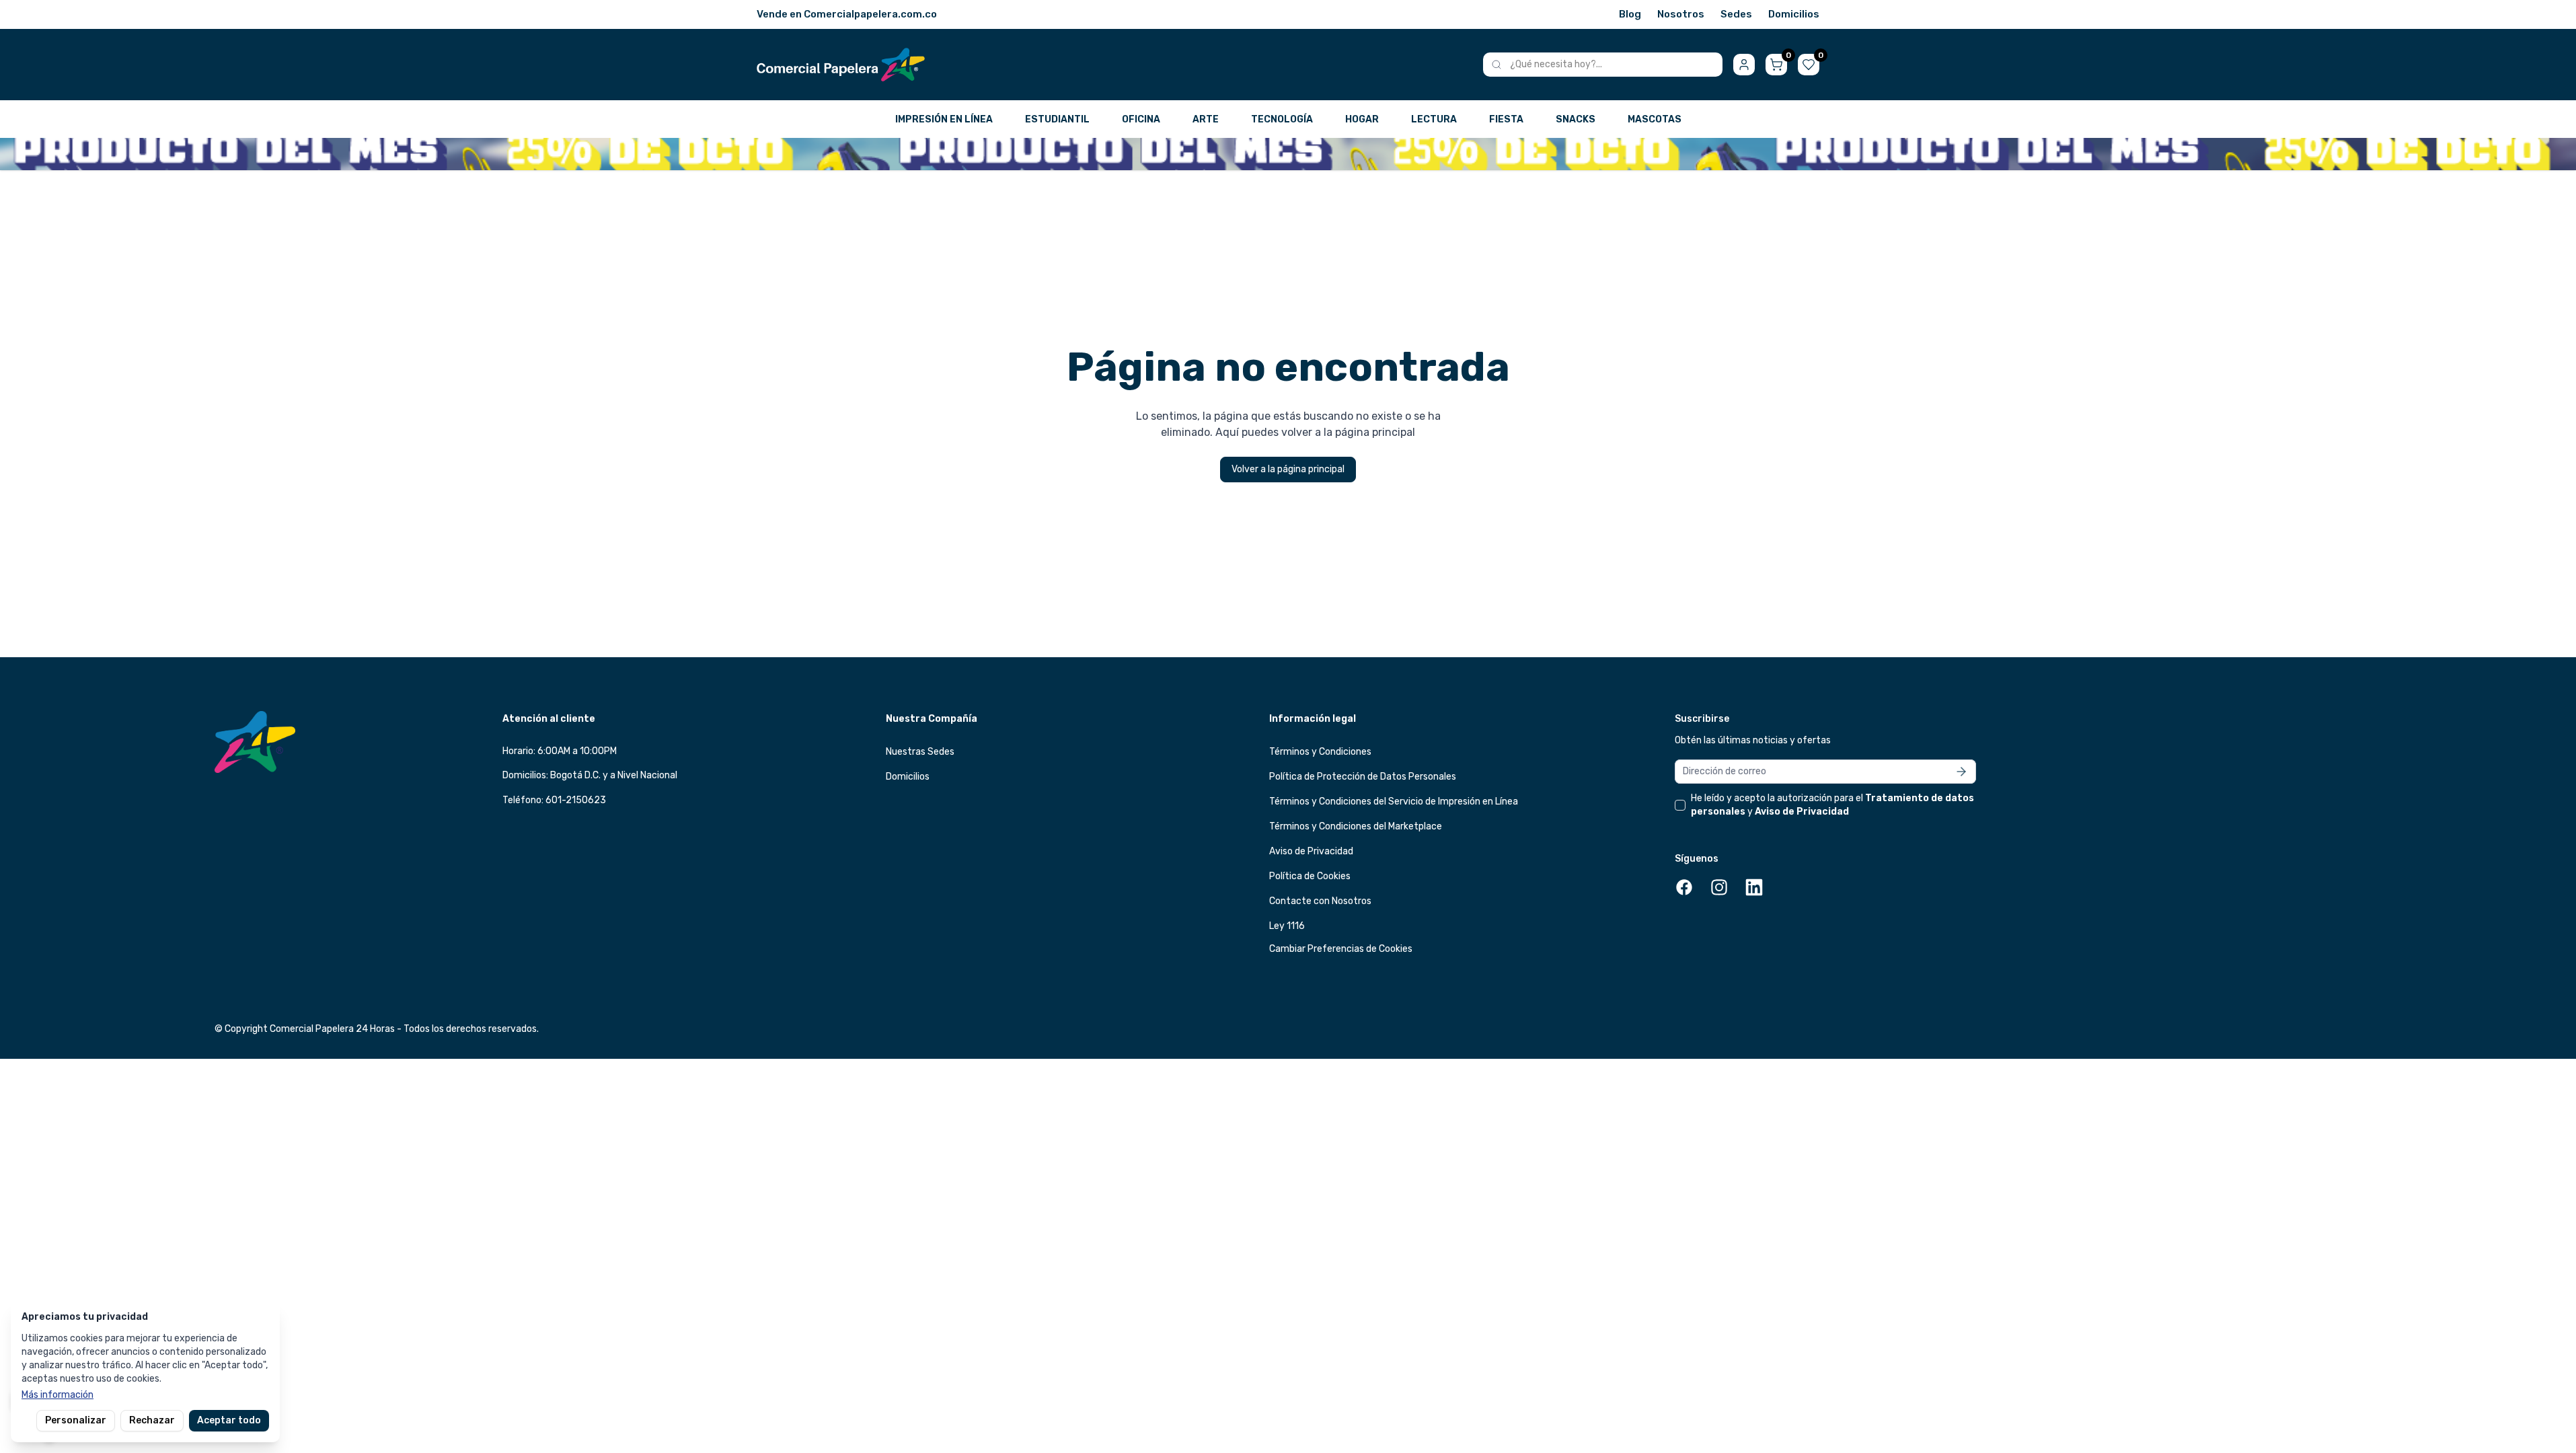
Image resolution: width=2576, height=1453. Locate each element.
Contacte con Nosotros (1320, 901)
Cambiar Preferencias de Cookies (1341, 949)
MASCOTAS (1655, 119)
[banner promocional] (1288, 154)
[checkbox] (1680, 805)
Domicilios (1794, 14)
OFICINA (1141, 119)
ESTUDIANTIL (1057, 119)
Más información (58, 1395)
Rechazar (152, 1420)
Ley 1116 (1287, 926)
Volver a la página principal (1288, 469)
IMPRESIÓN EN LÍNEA (944, 119)
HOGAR (1362, 119)
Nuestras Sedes (920, 752)
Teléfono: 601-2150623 (554, 800)
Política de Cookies (1310, 876)
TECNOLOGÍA (1282, 119)
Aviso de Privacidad (1311, 851)
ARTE (1206, 119)
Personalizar (76, 1420)
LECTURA (1434, 119)
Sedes (1736, 14)
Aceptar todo (229, 1420)
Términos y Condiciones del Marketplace (1356, 826)
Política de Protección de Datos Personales (1363, 777)
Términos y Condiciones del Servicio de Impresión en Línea (1394, 802)
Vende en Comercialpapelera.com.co (847, 14)
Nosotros (1681, 14)
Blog (1630, 14)
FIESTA (1506, 119)
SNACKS (1576, 119)
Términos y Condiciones (1320, 752)
